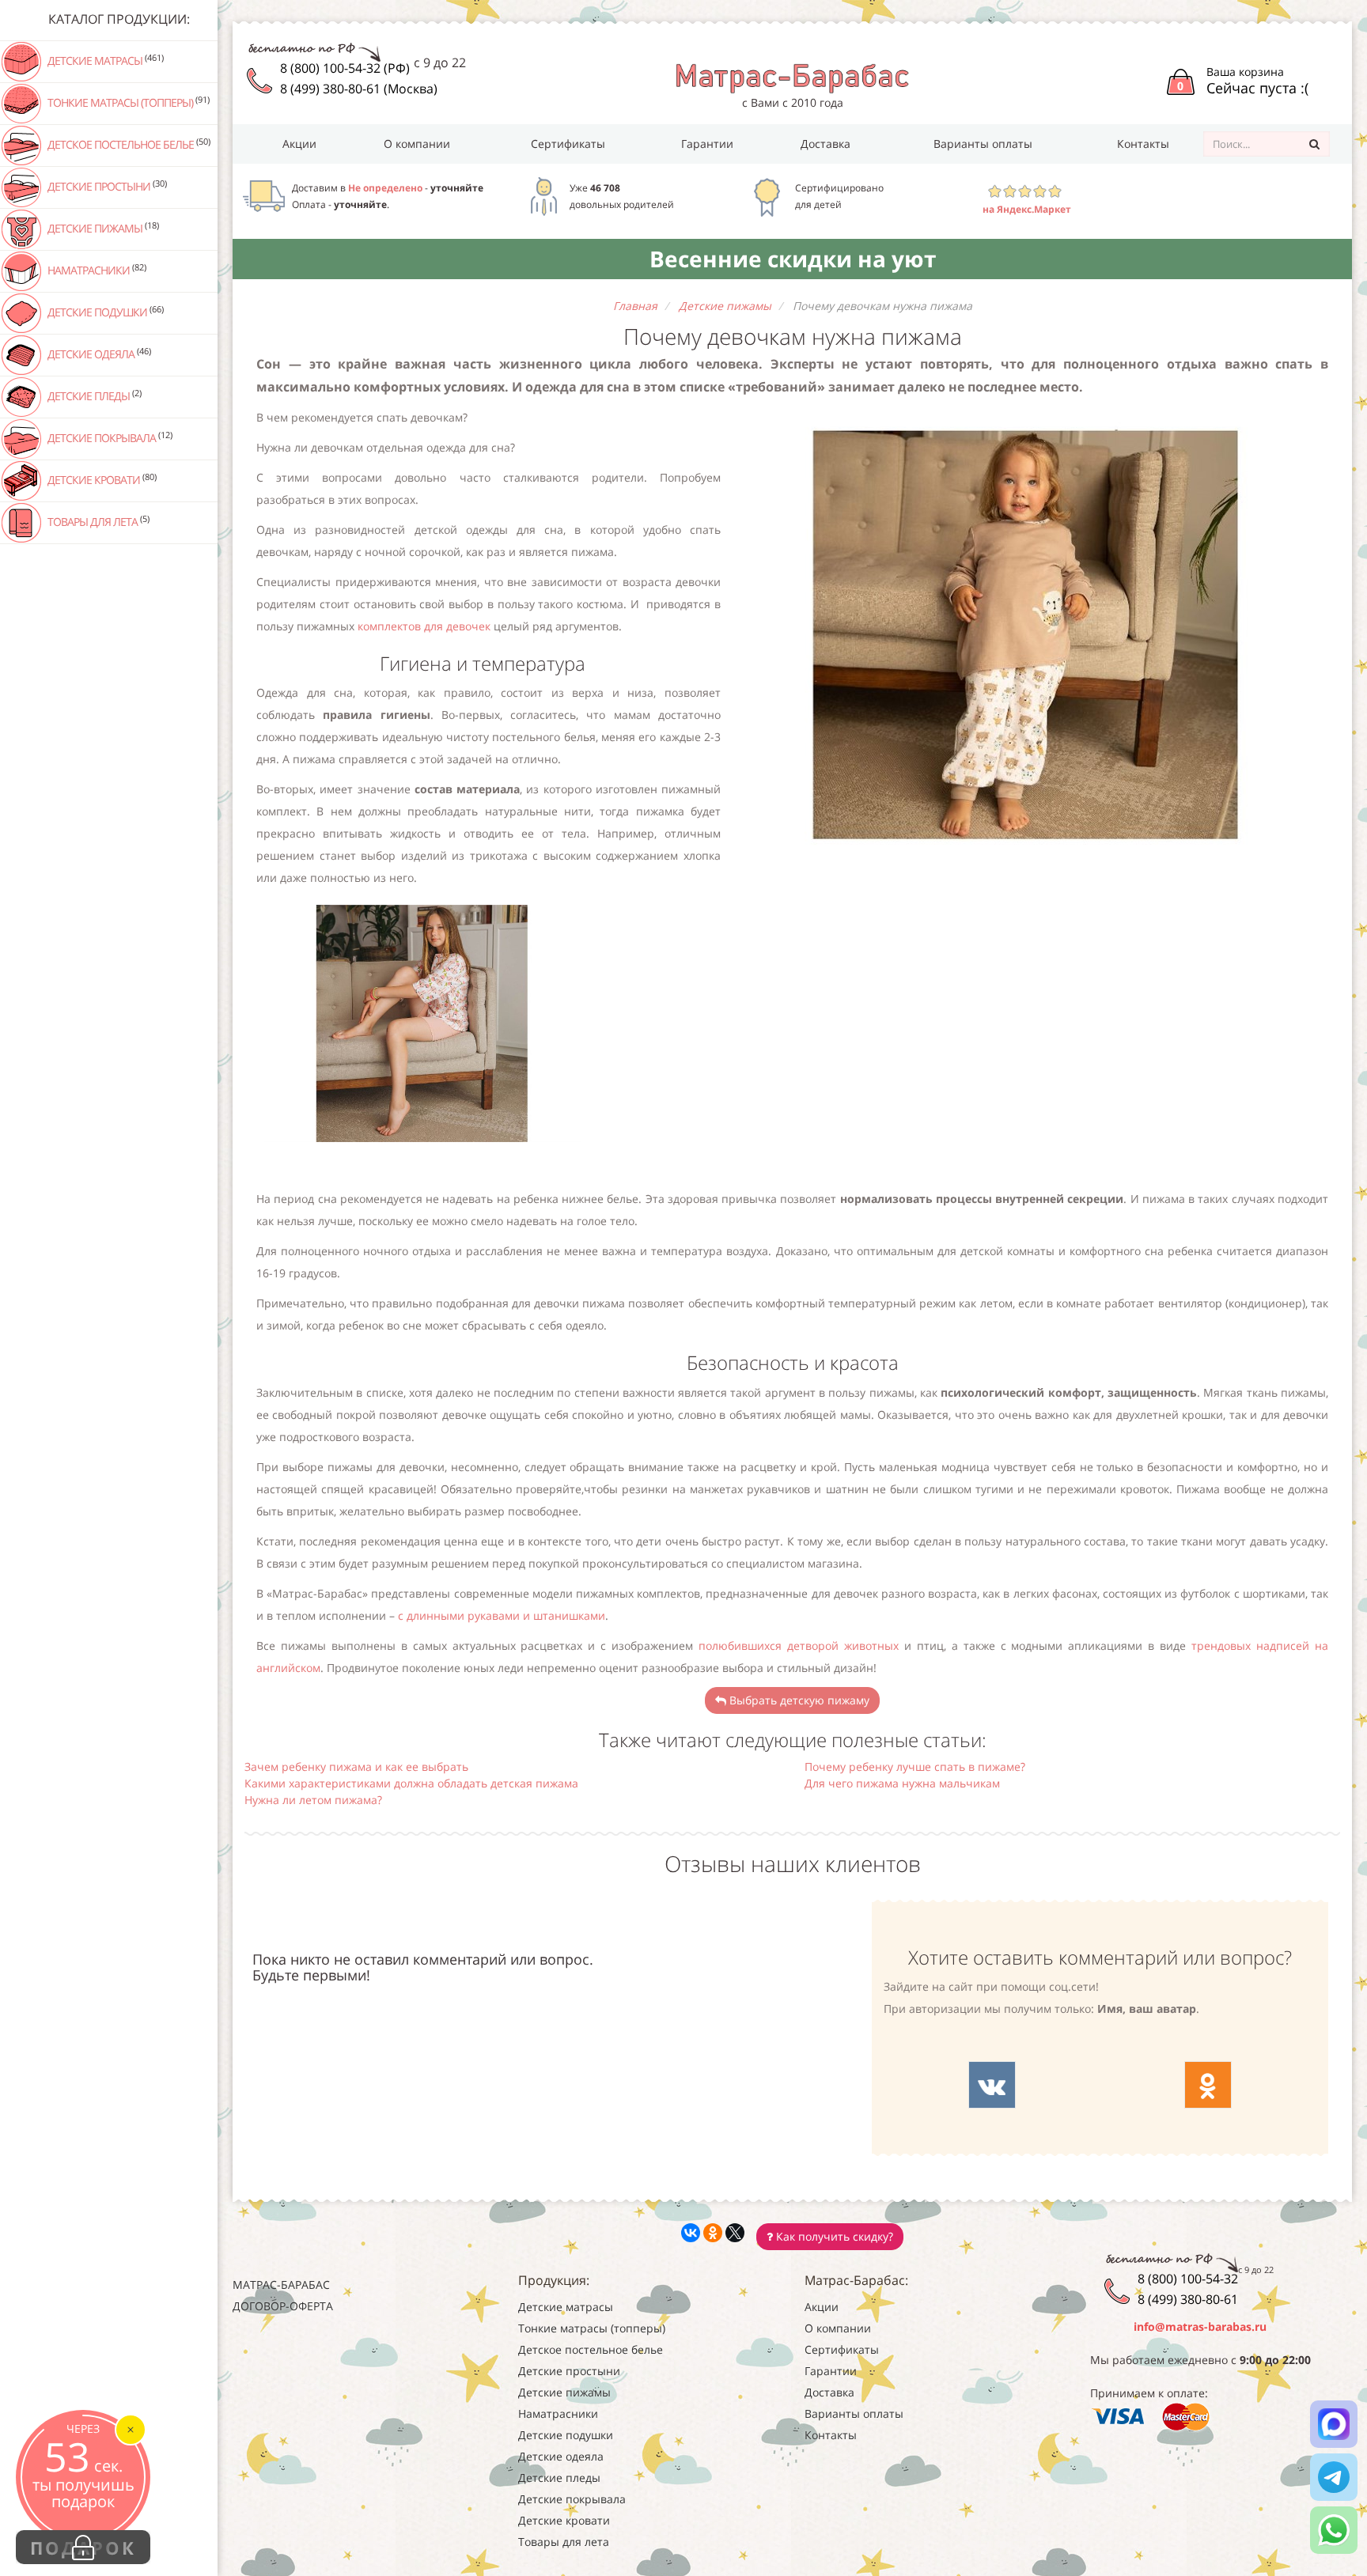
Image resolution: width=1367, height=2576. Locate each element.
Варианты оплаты (983, 144)
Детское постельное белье (128, 144)
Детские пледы (93, 395)
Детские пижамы (102, 228)
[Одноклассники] (713, 2233)
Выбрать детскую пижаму (798, 1700)
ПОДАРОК (83, 2548)
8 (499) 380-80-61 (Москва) (359, 89)
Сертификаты (568, 144)
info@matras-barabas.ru (1200, 2326)
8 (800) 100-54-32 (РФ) (345, 68)
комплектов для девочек (424, 626)
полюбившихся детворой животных (796, 1645)
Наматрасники (96, 270)
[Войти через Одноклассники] (1208, 2085)
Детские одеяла (98, 354)
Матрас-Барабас (281, 2285)
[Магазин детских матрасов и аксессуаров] (792, 77)
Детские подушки (104, 312)
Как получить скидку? (833, 2236)
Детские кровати (101, 479)
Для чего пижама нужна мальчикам (902, 1783)
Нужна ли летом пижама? (313, 1800)
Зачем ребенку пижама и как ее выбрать (356, 1767)
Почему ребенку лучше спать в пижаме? (915, 1767)
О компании (417, 144)
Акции (299, 144)
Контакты (1143, 144)
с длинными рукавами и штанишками (502, 1615)
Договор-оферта (283, 2306)
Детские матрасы (104, 60)
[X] (735, 2233)
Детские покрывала (109, 437)
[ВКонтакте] (691, 2233)
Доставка (826, 144)
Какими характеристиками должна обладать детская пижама (411, 1783)
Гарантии (707, 144)
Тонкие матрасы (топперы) (127, 102)
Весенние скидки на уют (793, 259)
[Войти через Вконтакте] (992, 2085)
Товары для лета (97, 521)
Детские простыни (106, 186)
